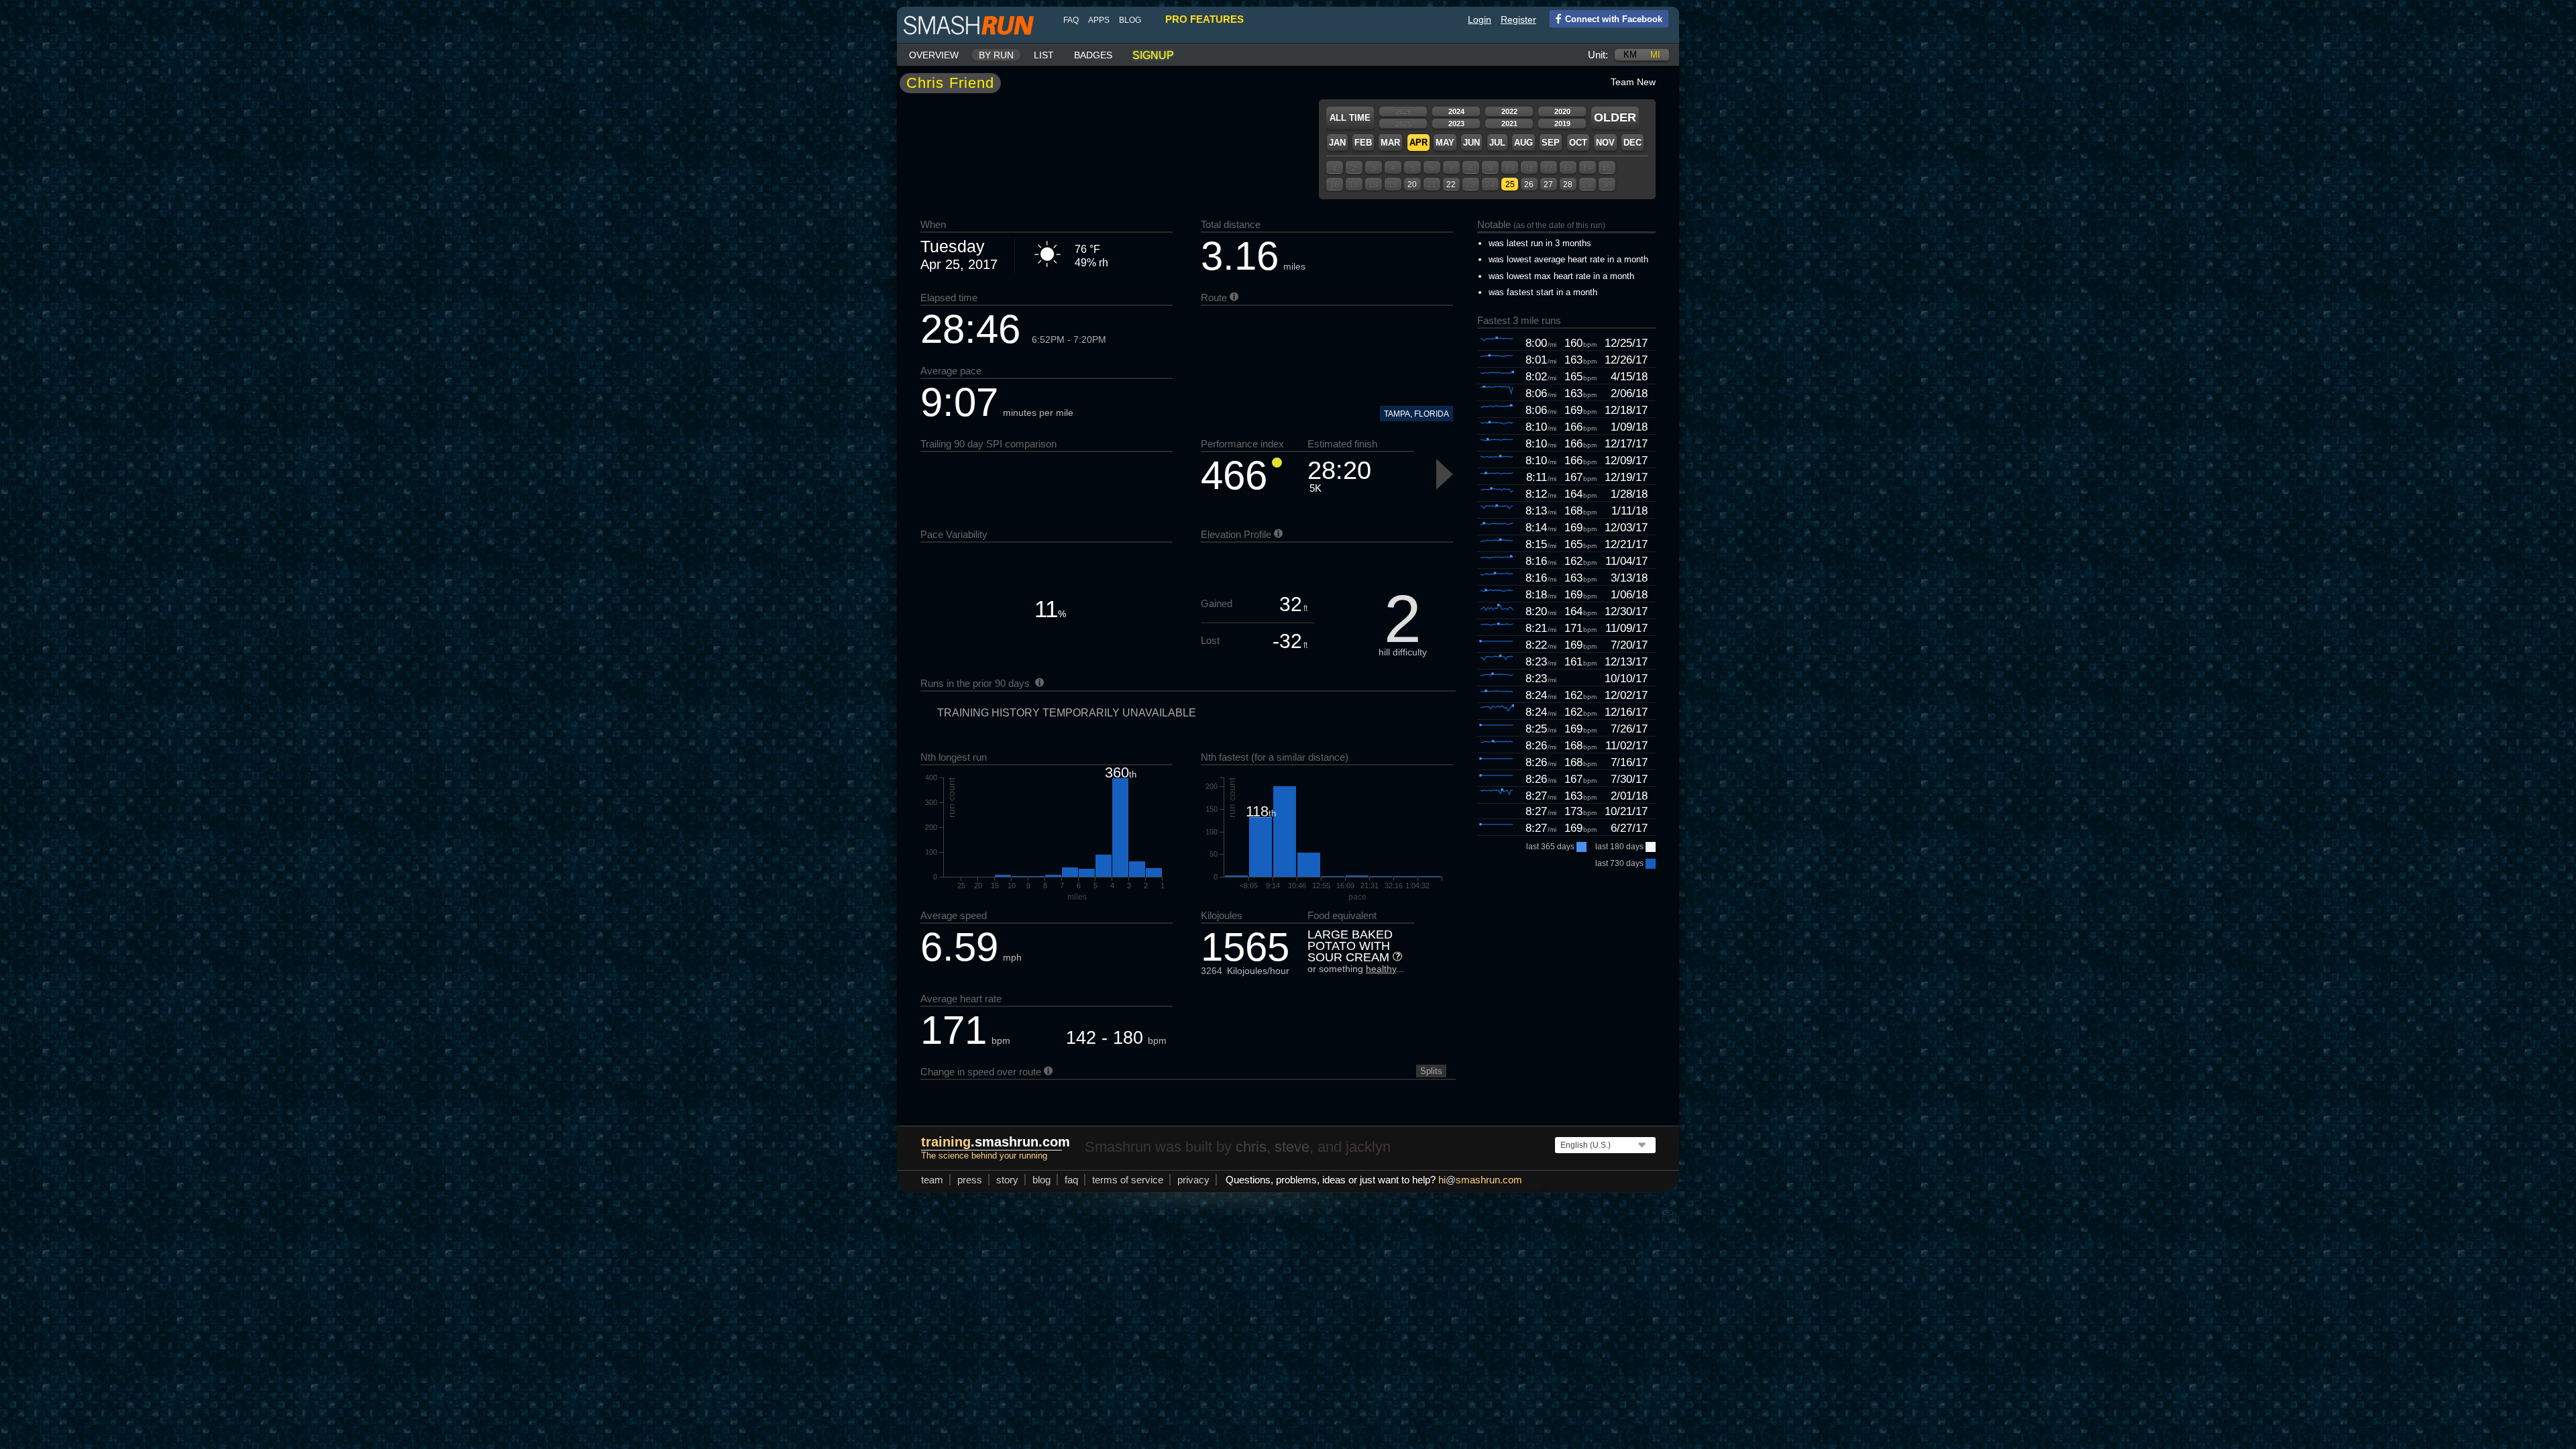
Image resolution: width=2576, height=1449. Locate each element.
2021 (1509, 123)
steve (1292, 1147)
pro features (1204, 19)
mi (1655, 55)
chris (1251, 1147)
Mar (1390, 143)
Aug (1523, 143)
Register (1518, 19)
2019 (1562, 123)
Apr (1418, 143)
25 (1510, 184)
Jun (1471, 143)
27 (1548, 184)
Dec (1632, 143)
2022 (1509, 111)
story (1007, 1180)
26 (1529, 184)
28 (1568, 184)
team (932, 1180)
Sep (1551, 143)
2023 (1456, 123)
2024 (1456, 111)
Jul (1497, 143)
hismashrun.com (1480, 1180)
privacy (1193, 1180)
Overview (934, 55)
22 (1451, 184)
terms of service (1128, 1180)
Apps (1099, 20)
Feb (1363, 143)
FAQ (1071, 20)
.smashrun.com (996, 1142)
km (1630, 55)
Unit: (1598, 55)
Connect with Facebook (1614, 19)
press (970, 1180)
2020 (1562, 111)
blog (1130, 20)
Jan (1337, 143)
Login (1480, 19)
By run (996, 55)
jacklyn (1368, 1147)
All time (1350, 118)
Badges (1093, 55)
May (1445, 143)
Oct (1578, 143)
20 (1412, 184)
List (1044, 55)
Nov (1605, 143)
